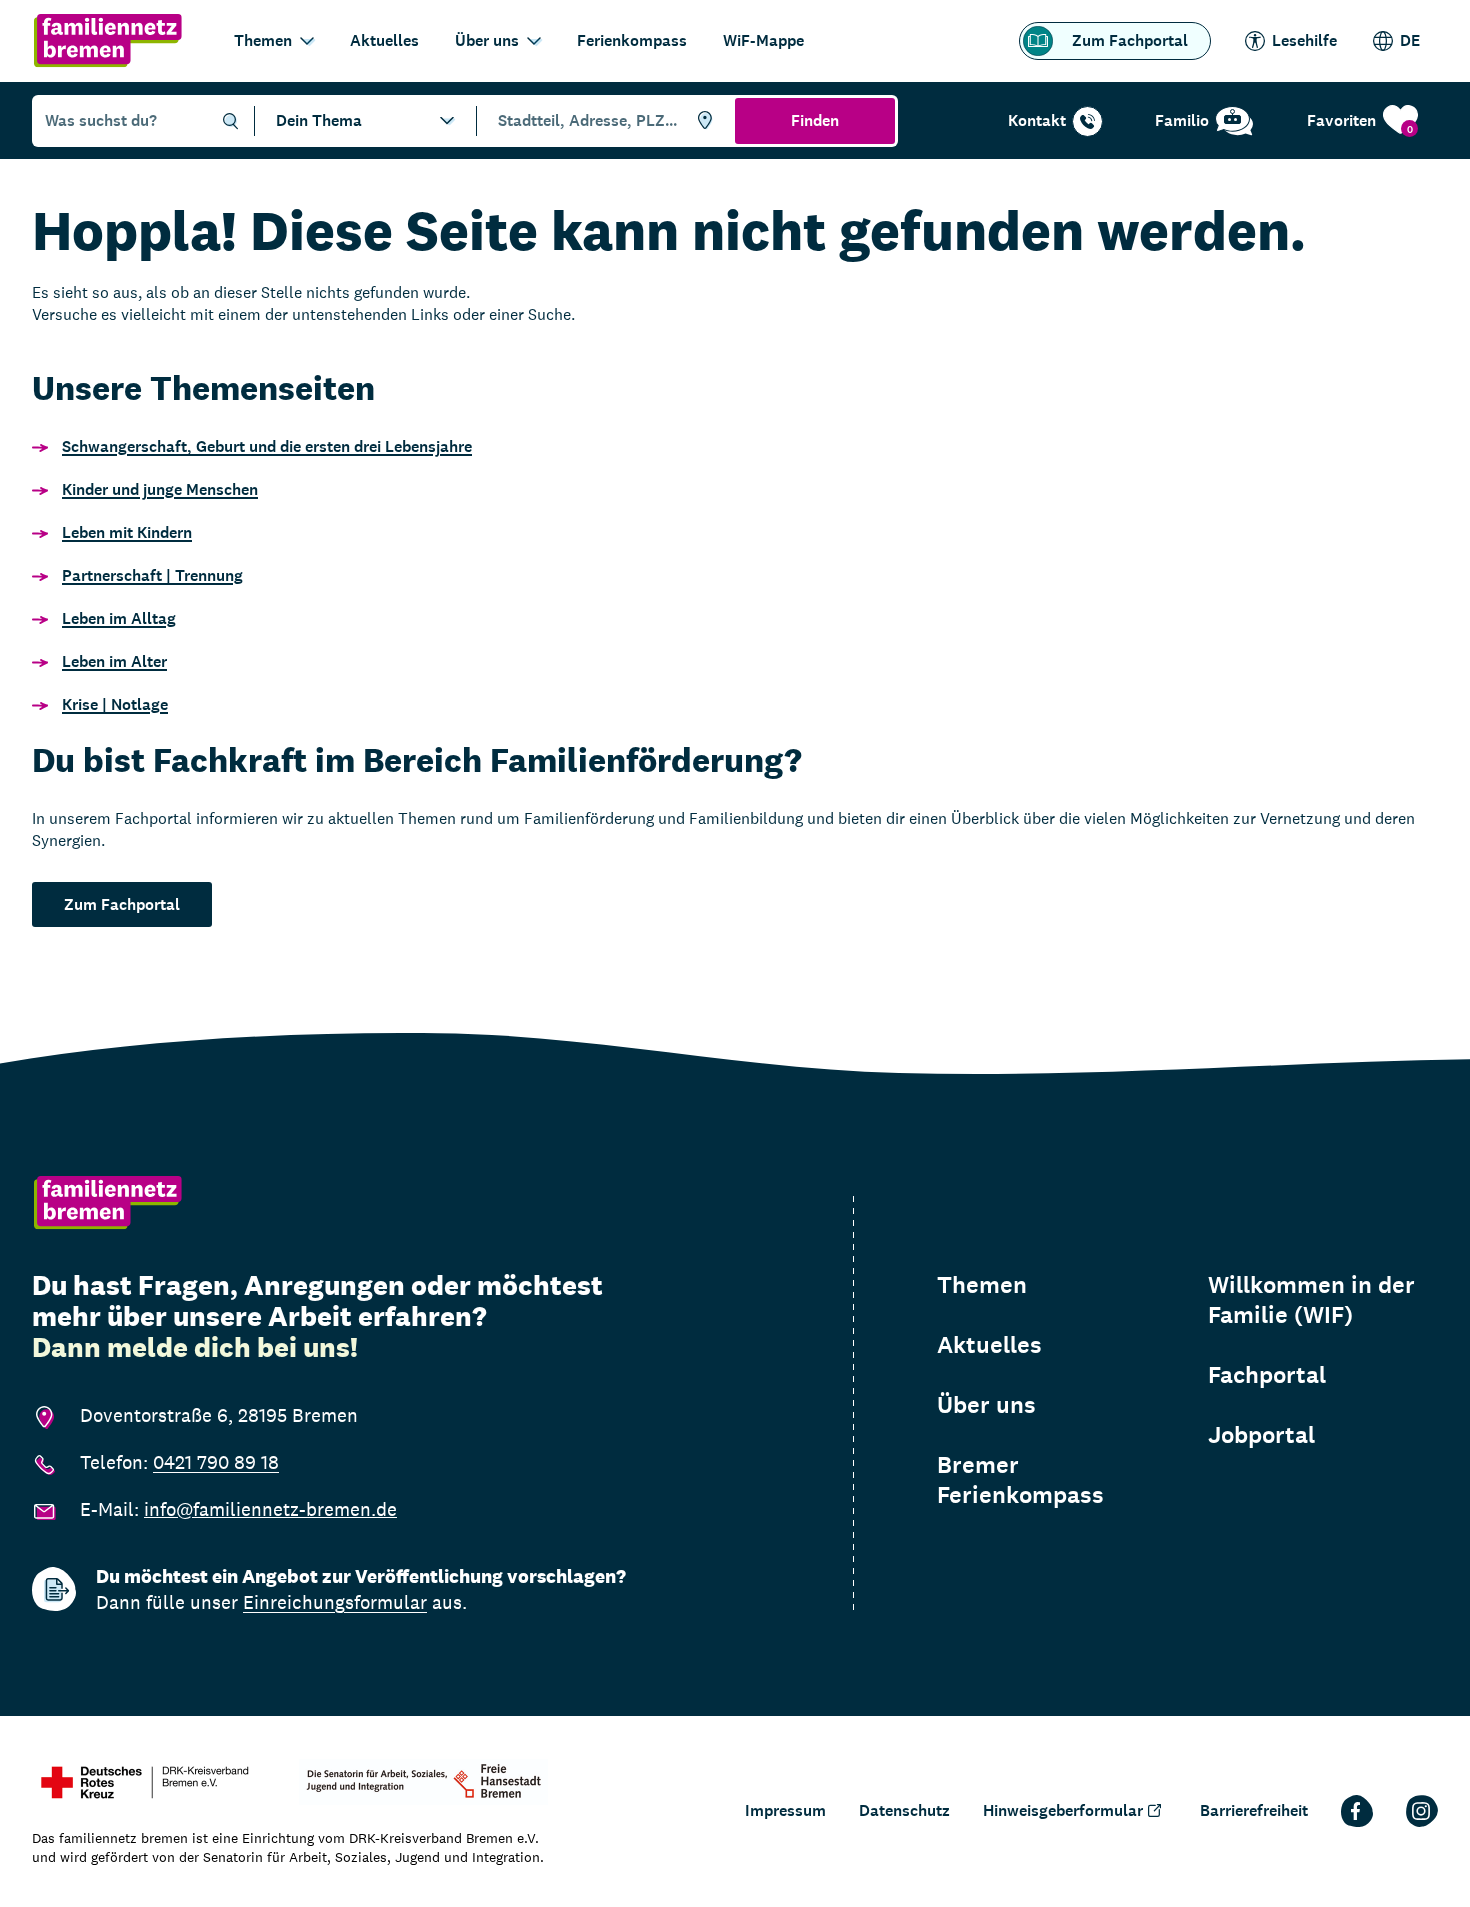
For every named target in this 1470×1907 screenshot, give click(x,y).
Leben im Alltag (119, 618)
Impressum (785, 1810)
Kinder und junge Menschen (160, 489)
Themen (263, 40)
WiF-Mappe (763, 40)
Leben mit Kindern (127, 532)
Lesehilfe (1304, 40)
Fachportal (1267, 1375)
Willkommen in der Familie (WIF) (1311, 1300)
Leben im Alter (114, 661)
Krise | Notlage (115, 704)
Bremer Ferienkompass (1020, 1480)
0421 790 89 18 (216, 1462)
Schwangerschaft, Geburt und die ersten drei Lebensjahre (267, 446)
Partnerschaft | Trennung (152, 575)
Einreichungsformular (335, 1602)
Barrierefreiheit (1254, 1810)
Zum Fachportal (1130, 40)
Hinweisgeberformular (1063, 1810)
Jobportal (1261, 1435)
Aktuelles (384, 40)
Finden (815, 120)
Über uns (487, 40)
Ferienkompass (632, 40)
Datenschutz (904, 1810)
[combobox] (602, 121)
